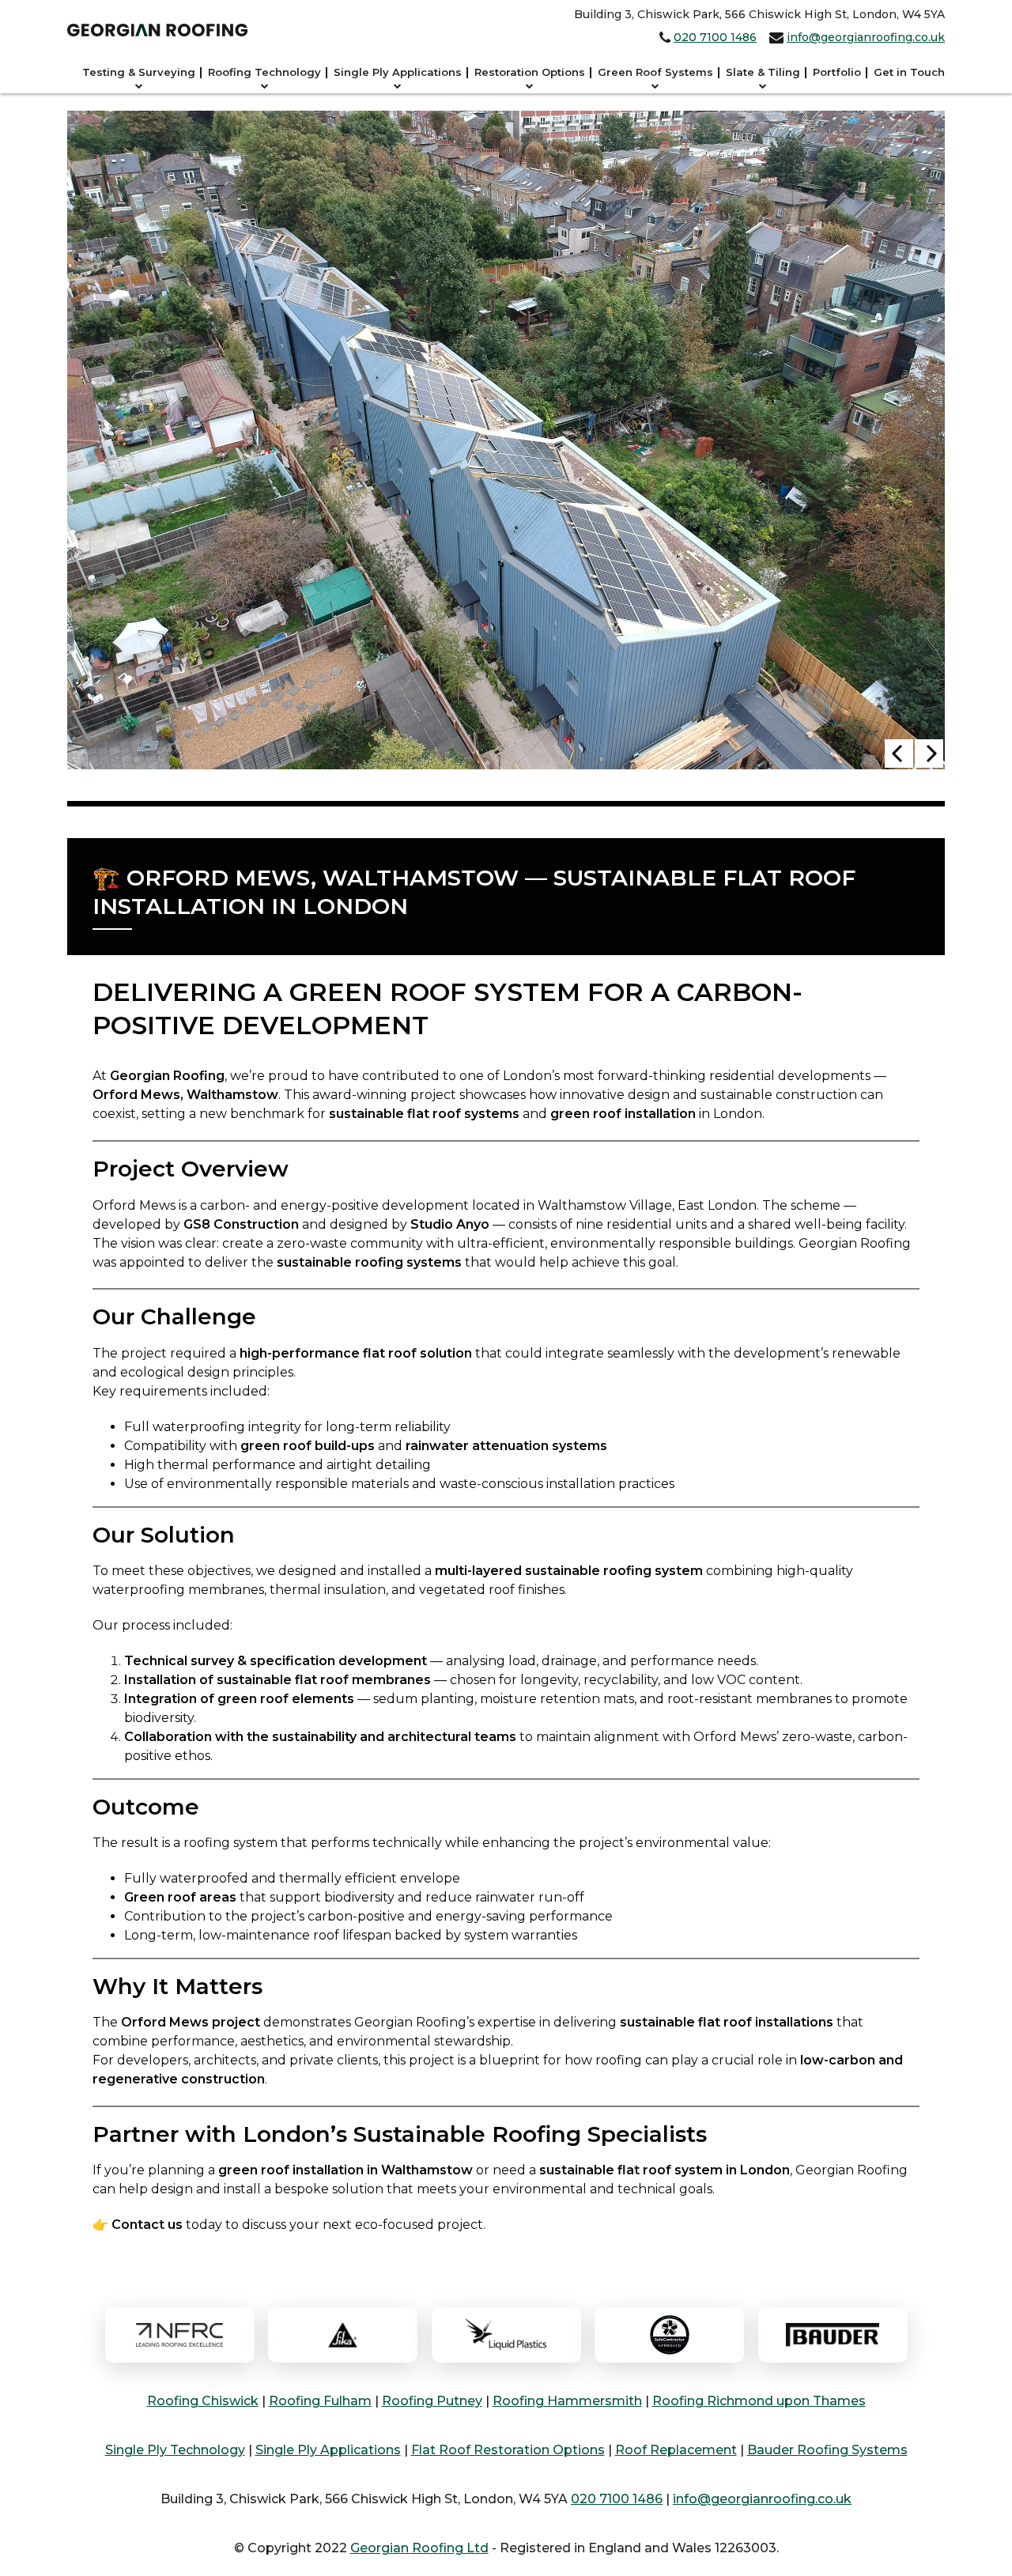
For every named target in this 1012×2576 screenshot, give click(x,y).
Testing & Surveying (139, 72)
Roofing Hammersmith (567, 2401)
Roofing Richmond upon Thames (759, 2401)
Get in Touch (909, 72)
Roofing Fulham (320, 2401)
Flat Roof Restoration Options (508, 2450)
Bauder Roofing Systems (827, 2450)
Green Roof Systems (655, 72)
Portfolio (837, 72)
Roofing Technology (264, 72)
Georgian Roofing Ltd (419, 2548)
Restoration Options (530, 72)
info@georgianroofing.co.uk (866, 37)
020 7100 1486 (715, 37)
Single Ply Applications (398, 72)
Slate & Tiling (763, 72)
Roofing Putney (432, 2401)
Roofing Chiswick (203, 2401)
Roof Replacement (676, 2450)
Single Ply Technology (175, 2450)
